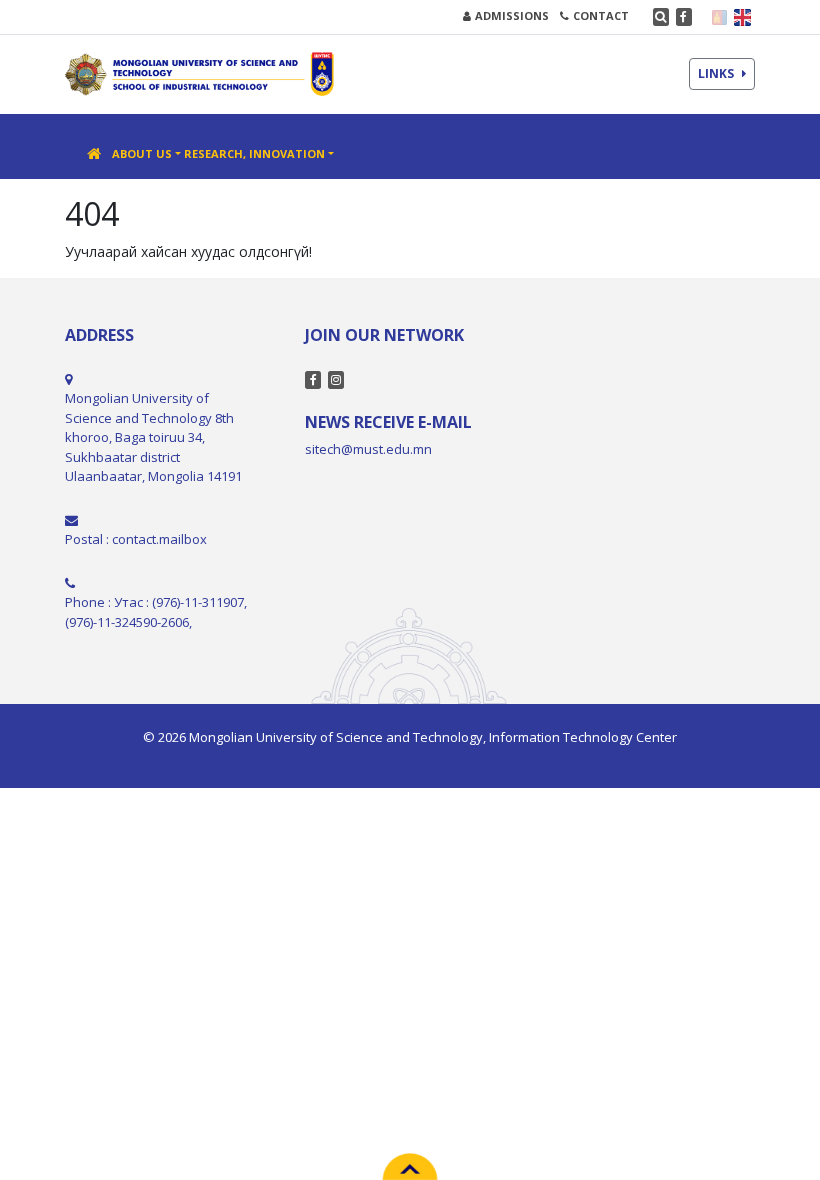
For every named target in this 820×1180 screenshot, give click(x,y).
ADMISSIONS (512, 15)
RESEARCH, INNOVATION (254, 153)
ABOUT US (142, 153)
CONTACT (601, 15)
